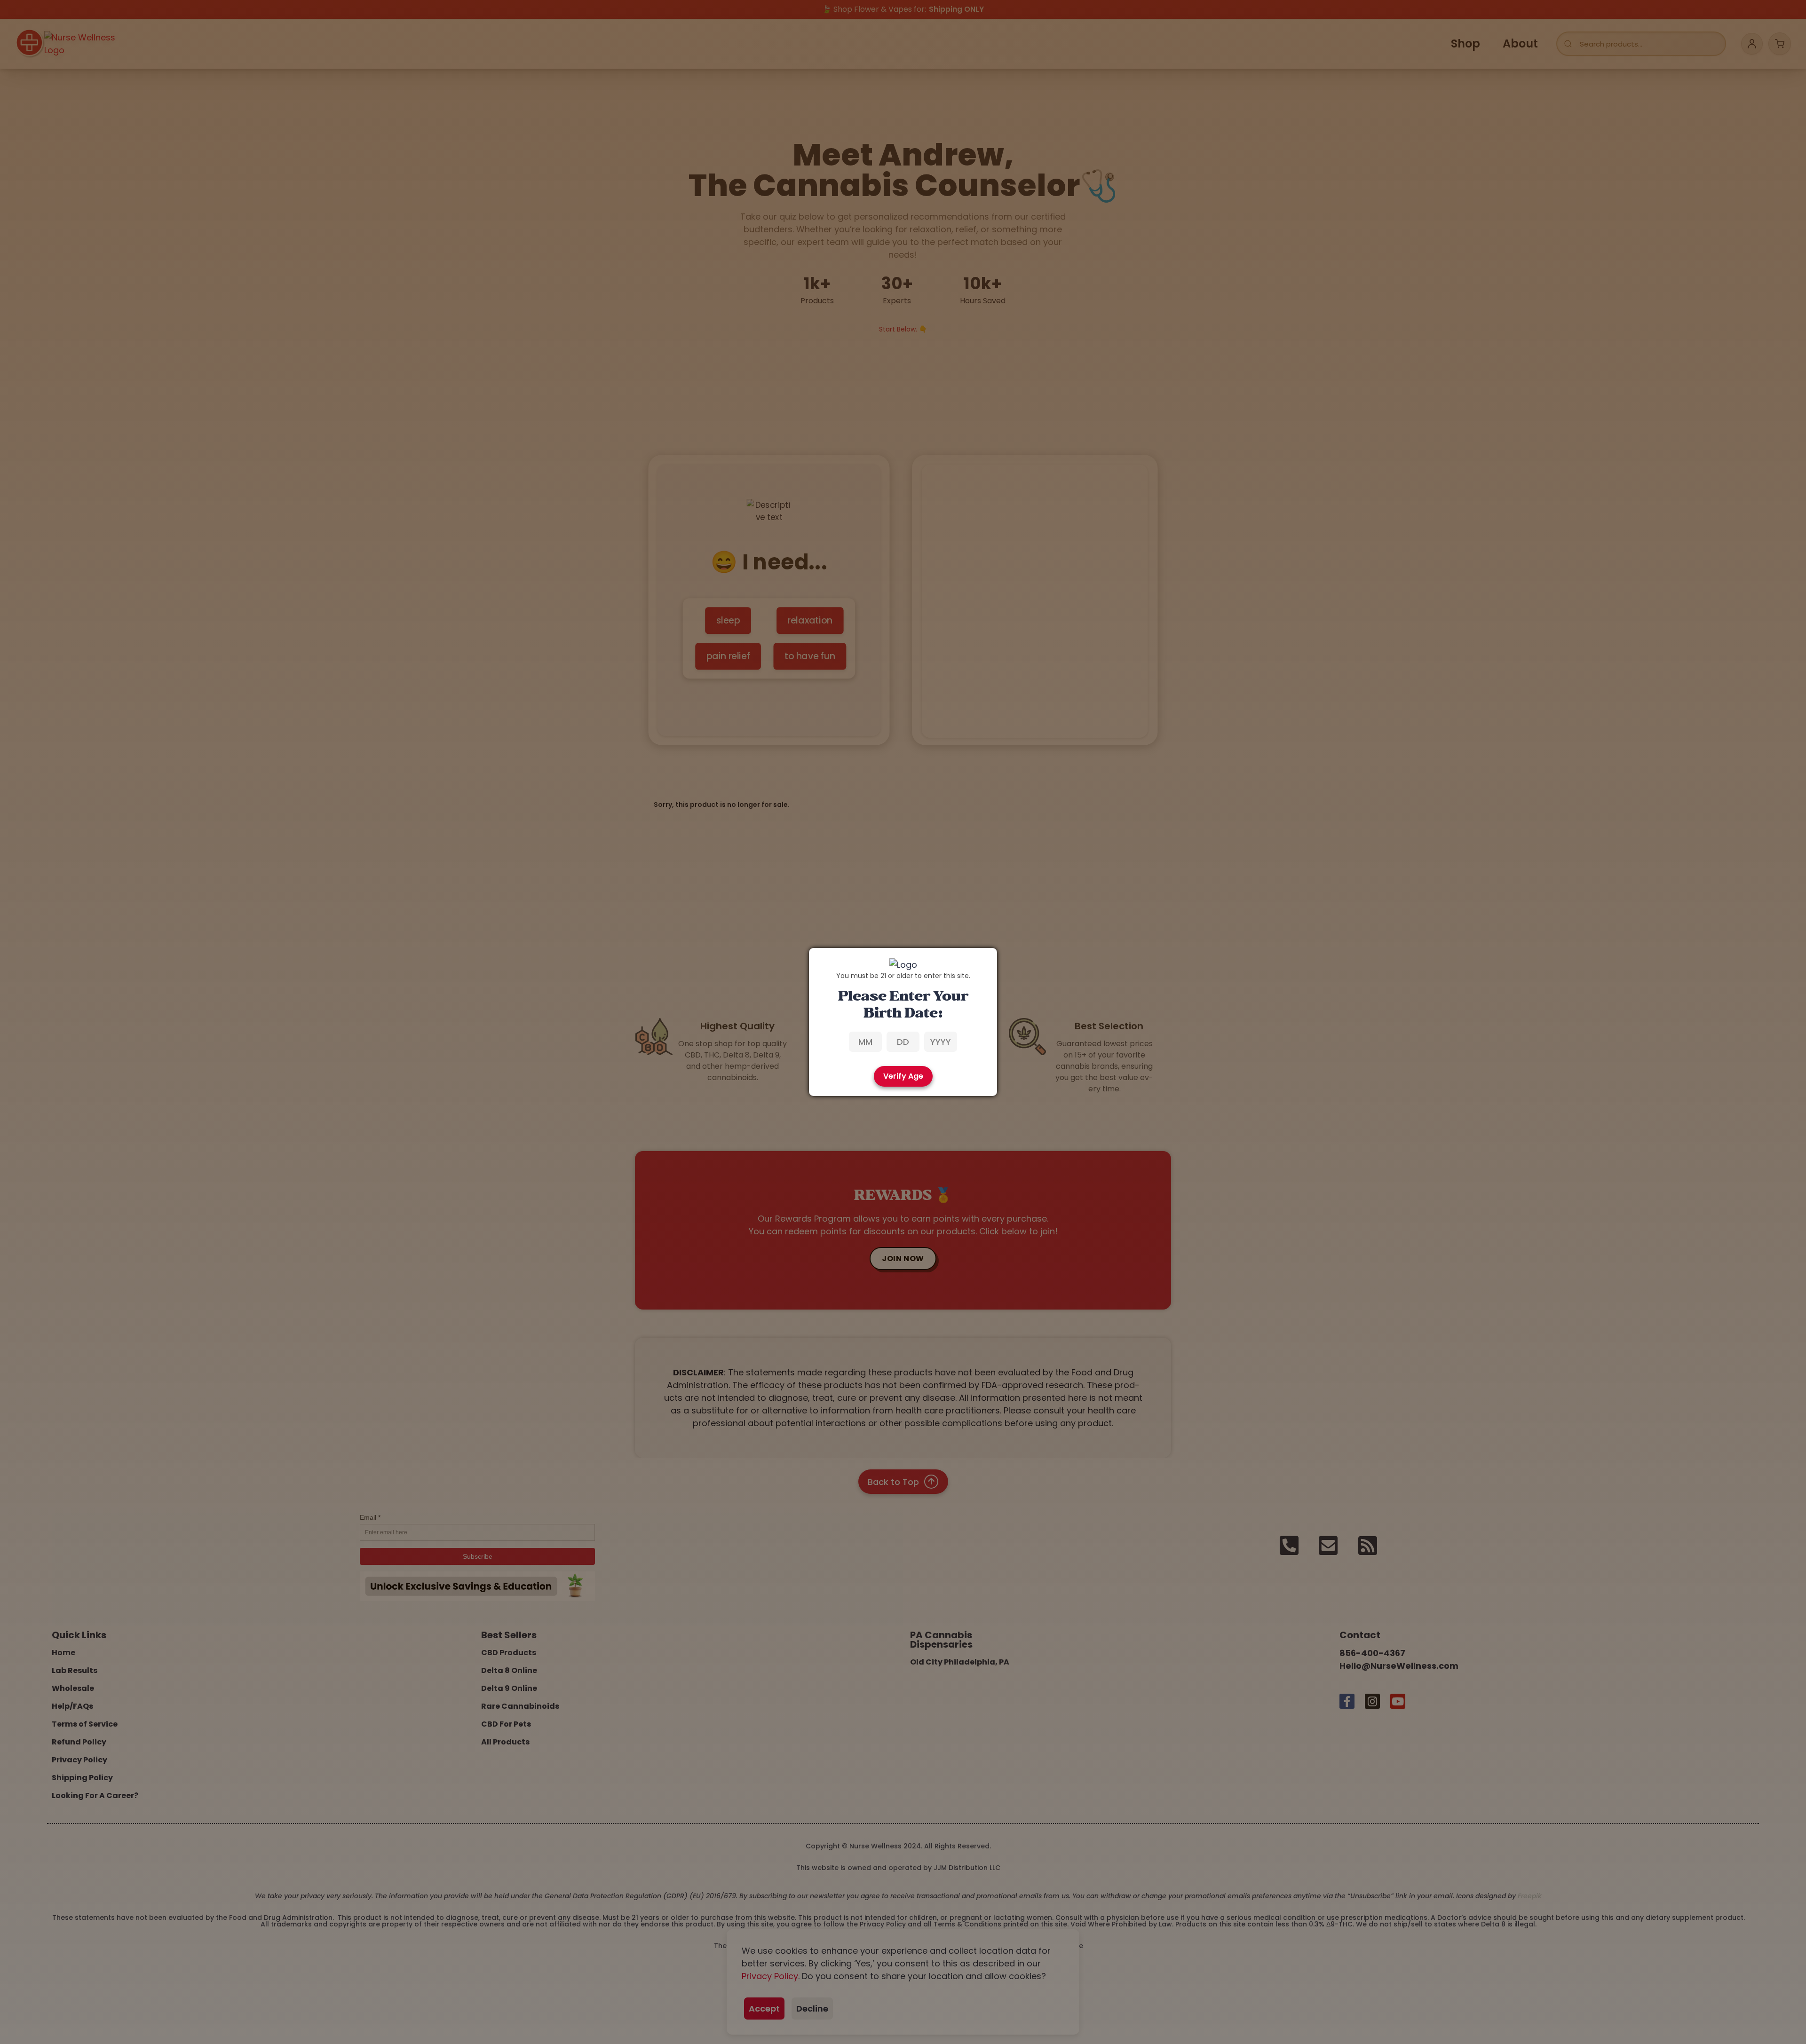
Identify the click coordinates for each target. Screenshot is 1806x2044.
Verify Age (903, 1076)
